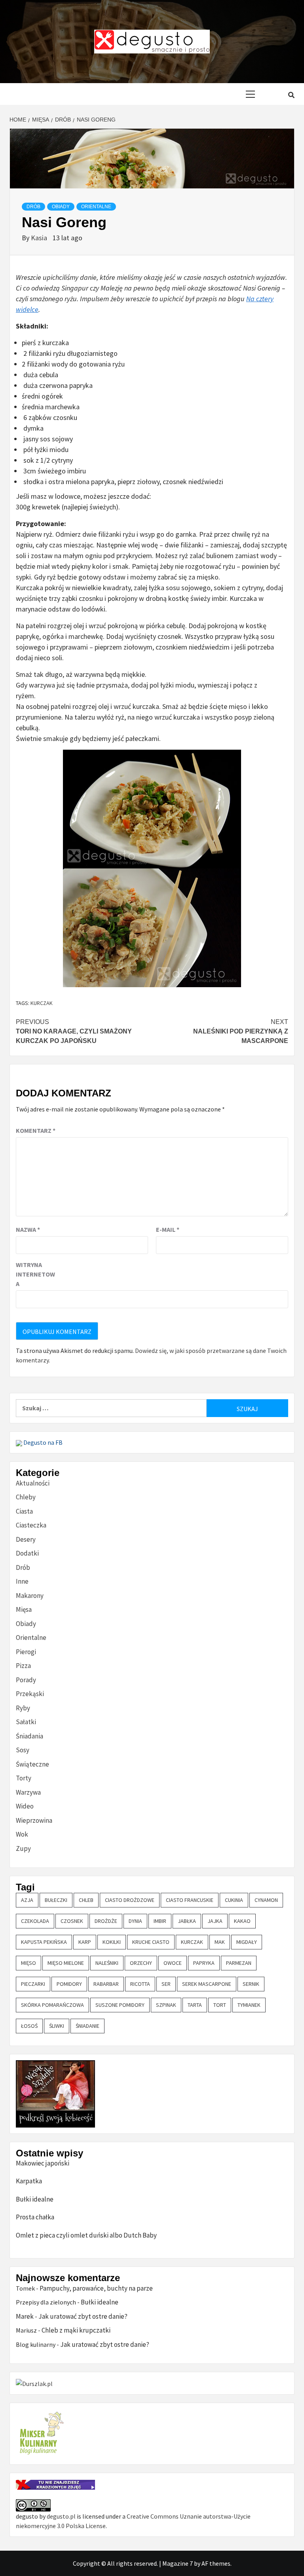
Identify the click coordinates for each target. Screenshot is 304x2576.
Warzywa (28, 1792)
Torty (24, 1778)
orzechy (141, 1963)
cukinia (234, 1900)
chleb (86, 1900)
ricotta (140, 1984)
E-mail (168, 1229)
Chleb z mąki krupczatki (76, 2330)
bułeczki (56, 1900)
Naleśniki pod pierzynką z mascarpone (241, 1031)
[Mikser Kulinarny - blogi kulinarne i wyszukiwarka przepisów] (41, 2433)
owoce (173, 1963)
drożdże (106, 1921)
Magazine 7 (178, 2563)
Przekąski (30, 1694)
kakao (242, 1921)
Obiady (61, 207)
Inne (22, 1581)
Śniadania (29, 1736)
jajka (215, 1921)
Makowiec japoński (43, 2163)
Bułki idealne (35, 2199)
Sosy (23, 1750)
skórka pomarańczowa (52, 2005)
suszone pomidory (120, 2005)
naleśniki (107, 1963)
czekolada (35, 1921)
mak (220, 1942)
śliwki (57, 2026)
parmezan (239, 1963)
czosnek (72, 1921)
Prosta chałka (35, 2217)
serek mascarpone (207, 1984)
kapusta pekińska (44, 1942)
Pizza (23, 1666)
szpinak (166, 2005)
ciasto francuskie (190, 1900)
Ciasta (24, 1511)
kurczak (42, 1003)
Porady (26, 1680)
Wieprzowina (34, 1820)
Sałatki (26, 1722)
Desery (26, 1539)
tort (220, 2005)
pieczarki (33, 1984)
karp (85, 1942)
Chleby (26, 1497)
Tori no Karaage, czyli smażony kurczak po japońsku (74, 1031)
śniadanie (87, 2026)
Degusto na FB (42, 1442)
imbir (160, 1921)
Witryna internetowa (35, 1274)
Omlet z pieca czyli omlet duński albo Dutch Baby (86, 2235)
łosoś (29, 2026)
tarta (195, 2005)
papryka (204, 1963)
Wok (22, 1834)
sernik (251, 1984)
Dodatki (27, 1553)
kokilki (112, 1942)
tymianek (249, 2005)
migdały (247, 1942)
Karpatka (29, 2181)
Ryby (23, 1708)
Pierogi (26, 1652)
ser (166, 1984)
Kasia (40, 238)
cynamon (266, 1900)
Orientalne (96, 207)
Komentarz (36, 1130)
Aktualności (33, 1483)
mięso (28, 1963)
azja (27, 1900)
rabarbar (106, 1984)
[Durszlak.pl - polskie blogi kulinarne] (34, 2383)
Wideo (25, 1806)
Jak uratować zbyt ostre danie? (83, 2316)
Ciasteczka (31, 1525)
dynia (135, 1921)
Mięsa (24, 1609)
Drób (33, 207)
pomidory (69, 1984)
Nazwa (28, 1229)
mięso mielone (66, 1963)
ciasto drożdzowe (130, 1900)
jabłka (187, 1921)
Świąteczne (32, 1764)
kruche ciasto (151, 1942)
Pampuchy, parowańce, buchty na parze (96, 2288)
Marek (25, 2316)
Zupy (23, 1848)
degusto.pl (61, 2516)
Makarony (30, 1596)
